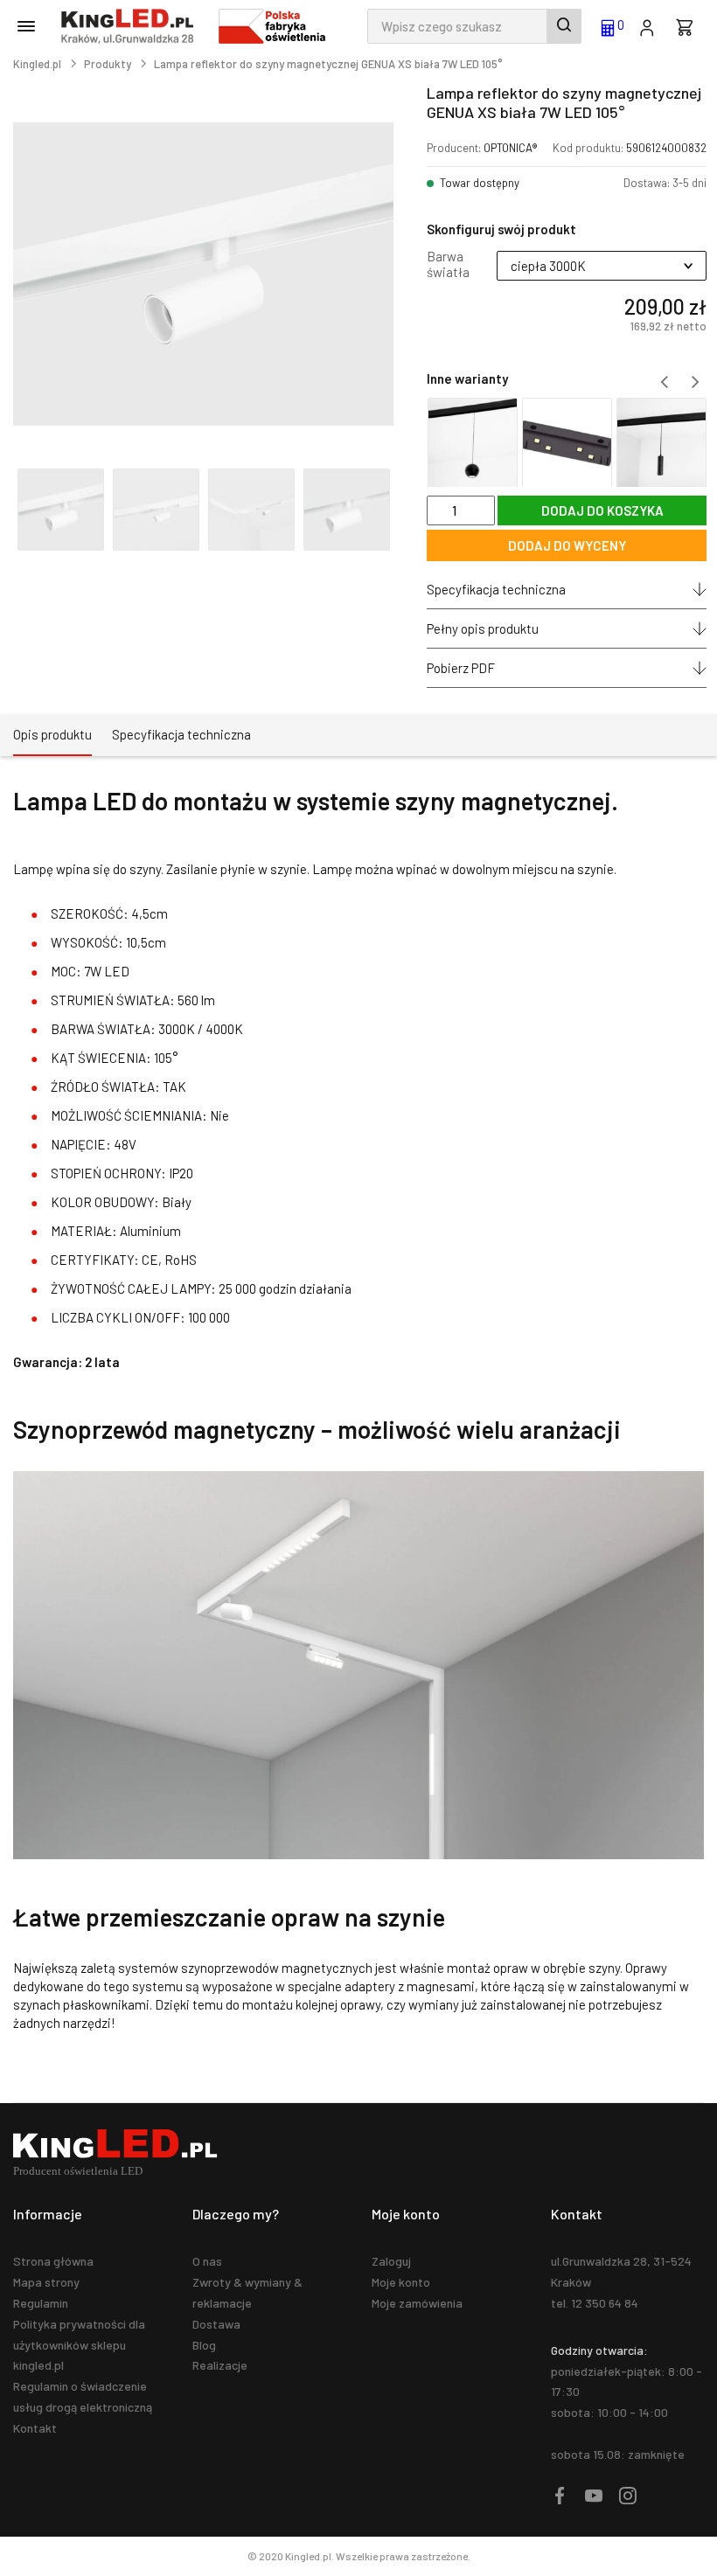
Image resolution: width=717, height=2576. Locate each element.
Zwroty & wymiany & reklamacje (247, 2292)
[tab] (52, 735)
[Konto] (647, 26)
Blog (204, 2345)
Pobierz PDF (461, 668)
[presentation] (664, 382)
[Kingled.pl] (131, 26)
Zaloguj (391, 2261)
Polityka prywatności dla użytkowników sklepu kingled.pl (79, 2345)
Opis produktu (52, 734)
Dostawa (216, 2324)
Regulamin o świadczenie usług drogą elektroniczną (83, 2396)
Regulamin (41, 2303)
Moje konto (401, 2282)
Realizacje (220, 2365)
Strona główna (53, 2261)
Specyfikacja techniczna (496, 589)
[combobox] (474, 26)
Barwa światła (448, 264)
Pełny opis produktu (483, 628)
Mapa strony (46, 2282)
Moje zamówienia (417, 2303)
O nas (207, 2261)
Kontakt (35, 2428)
